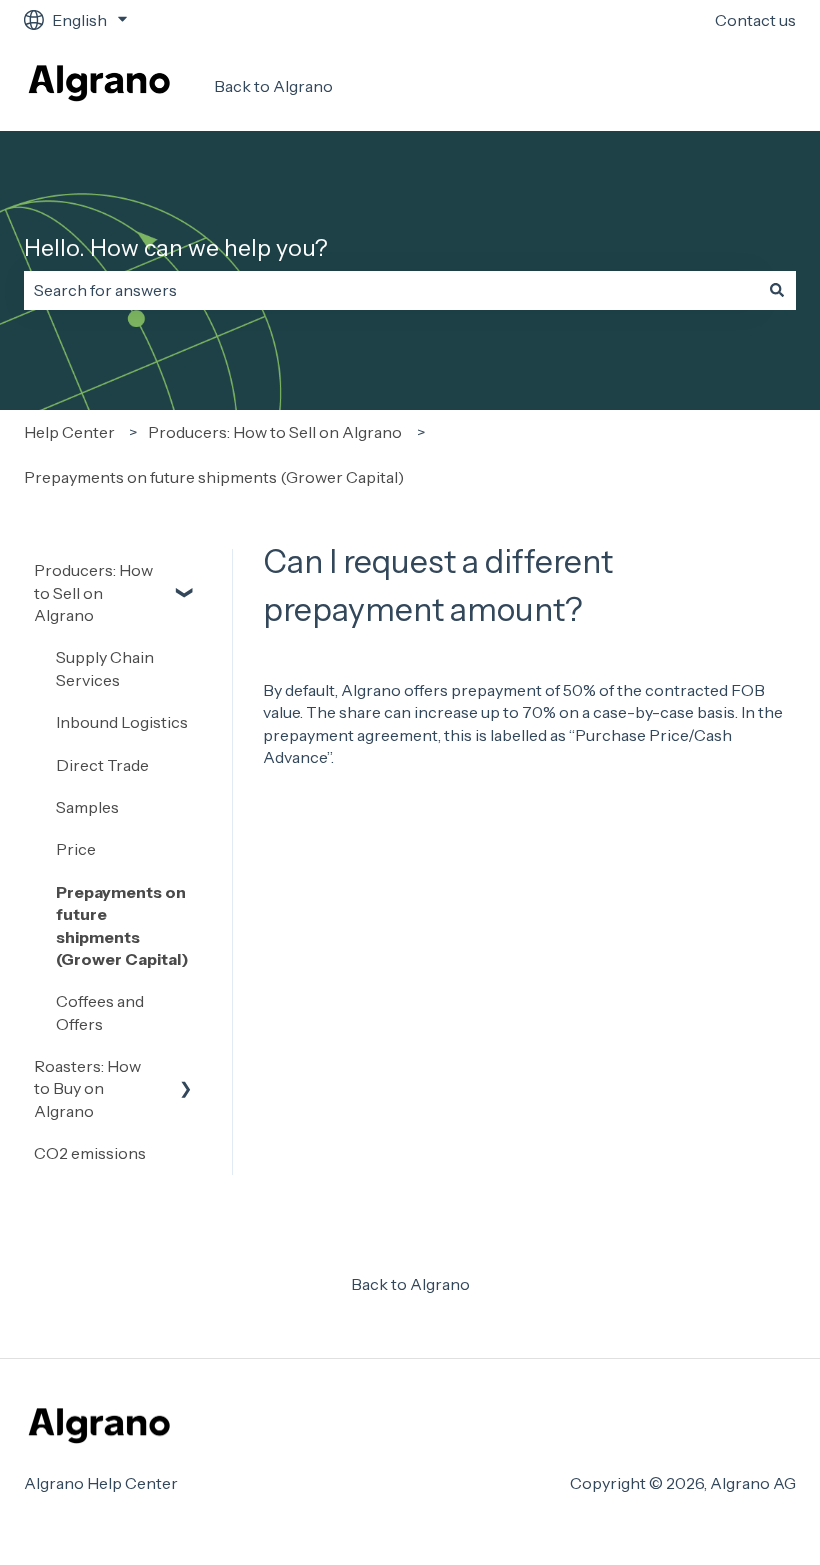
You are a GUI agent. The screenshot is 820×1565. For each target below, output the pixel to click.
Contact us (755, 20)
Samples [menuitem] (87, 807)
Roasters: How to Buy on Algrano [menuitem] (87, 1088)
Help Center (69, 432)
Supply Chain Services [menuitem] (105, 668)
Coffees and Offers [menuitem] (100, 1012)
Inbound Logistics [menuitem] (122, 722)
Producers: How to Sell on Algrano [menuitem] (93, 592)
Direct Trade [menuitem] (102, 765)
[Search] (777, 290)
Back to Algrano (273, 86)
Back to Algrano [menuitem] (410, 1284)
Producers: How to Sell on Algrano (275, 432)
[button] (186, 571)
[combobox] (391, 290)
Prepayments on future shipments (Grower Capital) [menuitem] (122, 925)
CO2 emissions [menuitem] (90, 1153)
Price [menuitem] (76, 849)
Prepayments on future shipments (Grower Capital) (214, 477)
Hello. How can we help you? (176, 248)
